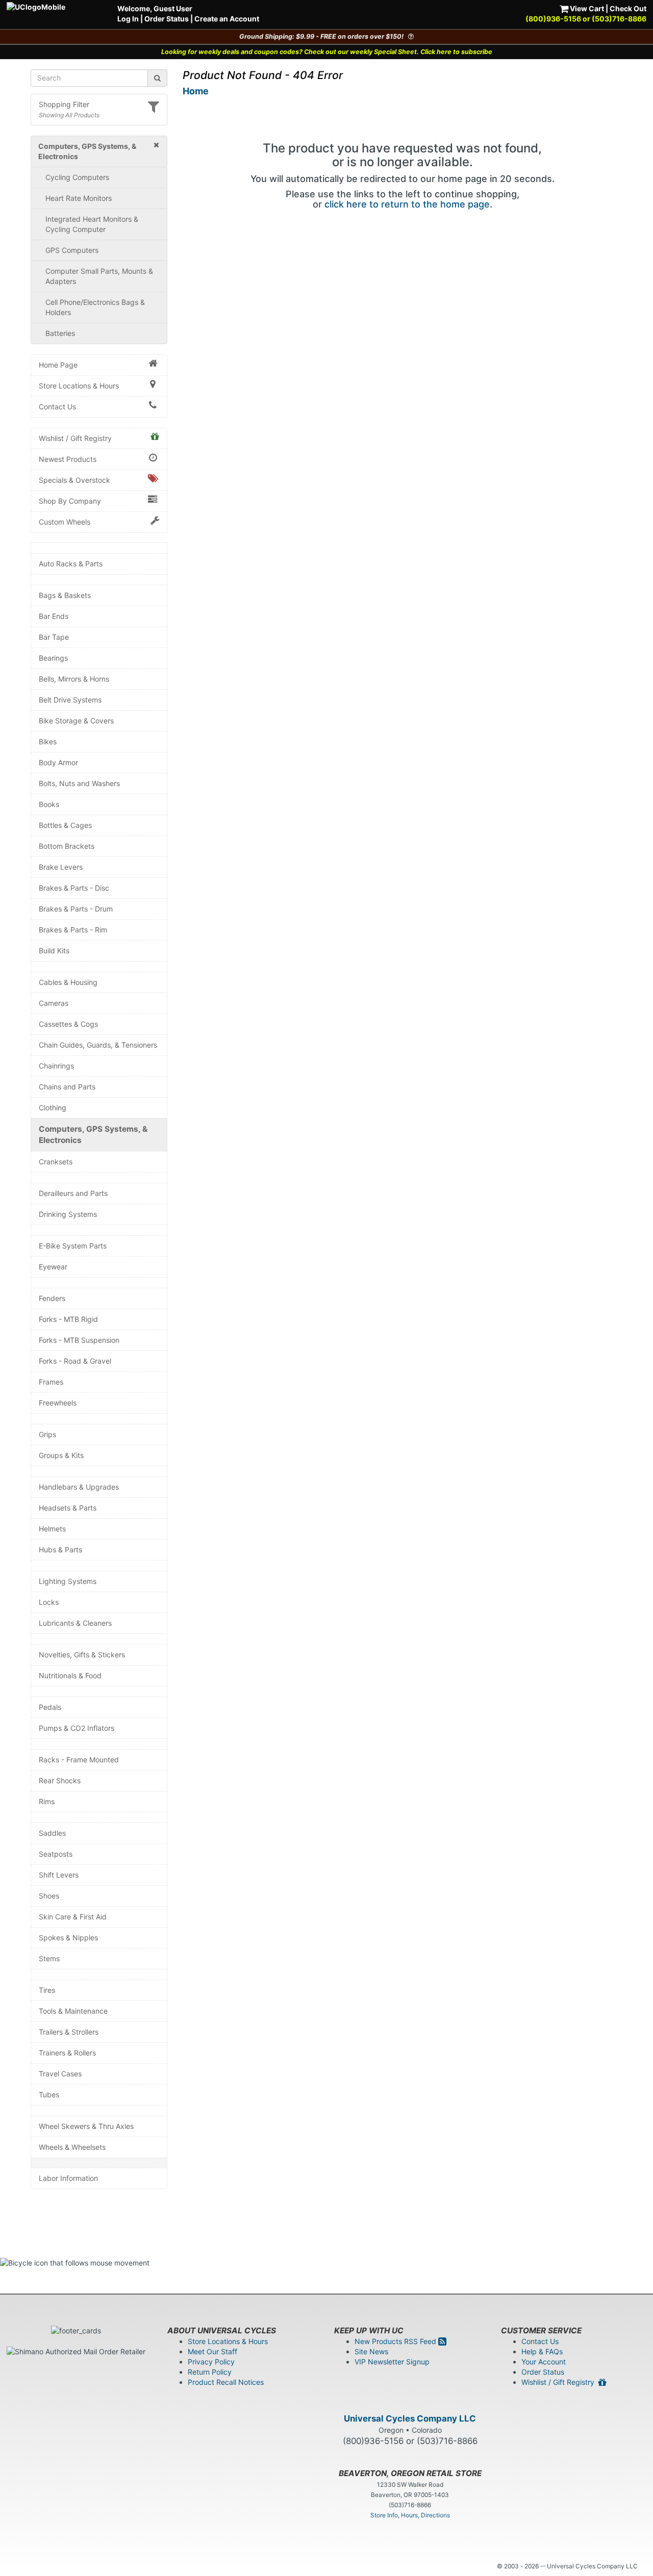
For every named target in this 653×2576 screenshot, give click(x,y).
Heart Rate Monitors (79, 198)
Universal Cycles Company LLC (410, 2418)
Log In (128, 19)
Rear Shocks (60, 1780)
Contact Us (57, 407)
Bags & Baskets (65, 595)
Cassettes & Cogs (68, 1024)
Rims (47, 1801)
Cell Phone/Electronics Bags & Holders (95, 307)
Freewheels (58, 1403)
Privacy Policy (211, 2362)
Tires (47, 1990)
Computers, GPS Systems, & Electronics (93, 1135)
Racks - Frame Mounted (79, 1760)
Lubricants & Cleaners (75, 1623)
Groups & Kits (61, 1455)
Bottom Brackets (67, 846)
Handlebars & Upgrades (79, 1487)
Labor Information (68, 2178)
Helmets (52, 1529)
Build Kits (54, 951)
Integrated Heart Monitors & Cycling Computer (92, 224)
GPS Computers (72, 250)
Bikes (48, 741)
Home (196, 91)
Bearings (53, 658)
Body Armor (58, 762)
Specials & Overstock (74, 480)
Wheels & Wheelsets (72, 2147)
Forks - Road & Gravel (75, 1361)
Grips (47, 1434)
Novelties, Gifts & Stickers (82, 1655)
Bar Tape (54, 637)
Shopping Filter (64, 104)
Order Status (167, 19)
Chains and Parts (67, 1087)
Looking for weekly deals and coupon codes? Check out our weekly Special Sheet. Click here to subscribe (327, 52)
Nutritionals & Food (70, 1675)
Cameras (54, 1003)
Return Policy (210, 2372)
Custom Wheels (65, 522)
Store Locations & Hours (79, 386)
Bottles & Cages (65, 825)
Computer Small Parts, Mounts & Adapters (99, 276)
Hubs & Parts (60, 1550)
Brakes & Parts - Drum (76, 909)
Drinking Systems (68, 1214)
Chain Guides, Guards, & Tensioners (98, 1045)
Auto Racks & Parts (71, 564)
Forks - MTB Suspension (79, 1340)
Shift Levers (59, 1875)
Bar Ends (54, 616)
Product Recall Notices (226, 2382)
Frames (51, 1382)
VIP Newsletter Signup (392, 2362)
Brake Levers (61, 867)
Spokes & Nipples (68, 1937)
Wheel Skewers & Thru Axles (86, 2126)
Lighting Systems (68, 1581)
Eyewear (53, 1267)
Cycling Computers (77, 177)
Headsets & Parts (68, 1508)
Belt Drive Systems (70, 700)
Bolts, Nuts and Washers (79, 783)
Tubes (49, 2094)
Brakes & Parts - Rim (73, 930)
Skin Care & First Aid (73, 1917)
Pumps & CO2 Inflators (77, 1728)
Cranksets (56, 1162)
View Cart (586, 8)
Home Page (58, 365)
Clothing (53, 1108)
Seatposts (56, 1854)
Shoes (49, 1896)
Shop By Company (70, 501)
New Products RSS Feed (396, 2341)
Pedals (50, 1707)
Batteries (60, 333)
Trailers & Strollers (69, 2032)
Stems (49, 1958)
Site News (371, 2351)
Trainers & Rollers (67, 2053)
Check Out (628, 8)
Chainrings (56, 1066)
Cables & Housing (68, 982)
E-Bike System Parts (73, 1246)
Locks (49, 1602)
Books (49, 804)
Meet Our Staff (212, 2351)
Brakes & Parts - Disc (74, 888)
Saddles (52, 1833)
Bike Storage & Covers (76, 721)
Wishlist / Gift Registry (75, 438)
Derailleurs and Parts (73, 1193)
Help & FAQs (542, 2351)
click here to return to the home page (407, 204)
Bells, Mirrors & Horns (74, 679)
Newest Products (68, 459)
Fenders (52, 1298)
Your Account (544, 2362)
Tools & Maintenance (73, 2011)
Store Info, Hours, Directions (410, 2515)
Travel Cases (60, 2074)
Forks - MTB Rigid (68, 1319)
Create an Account (227, 19)
